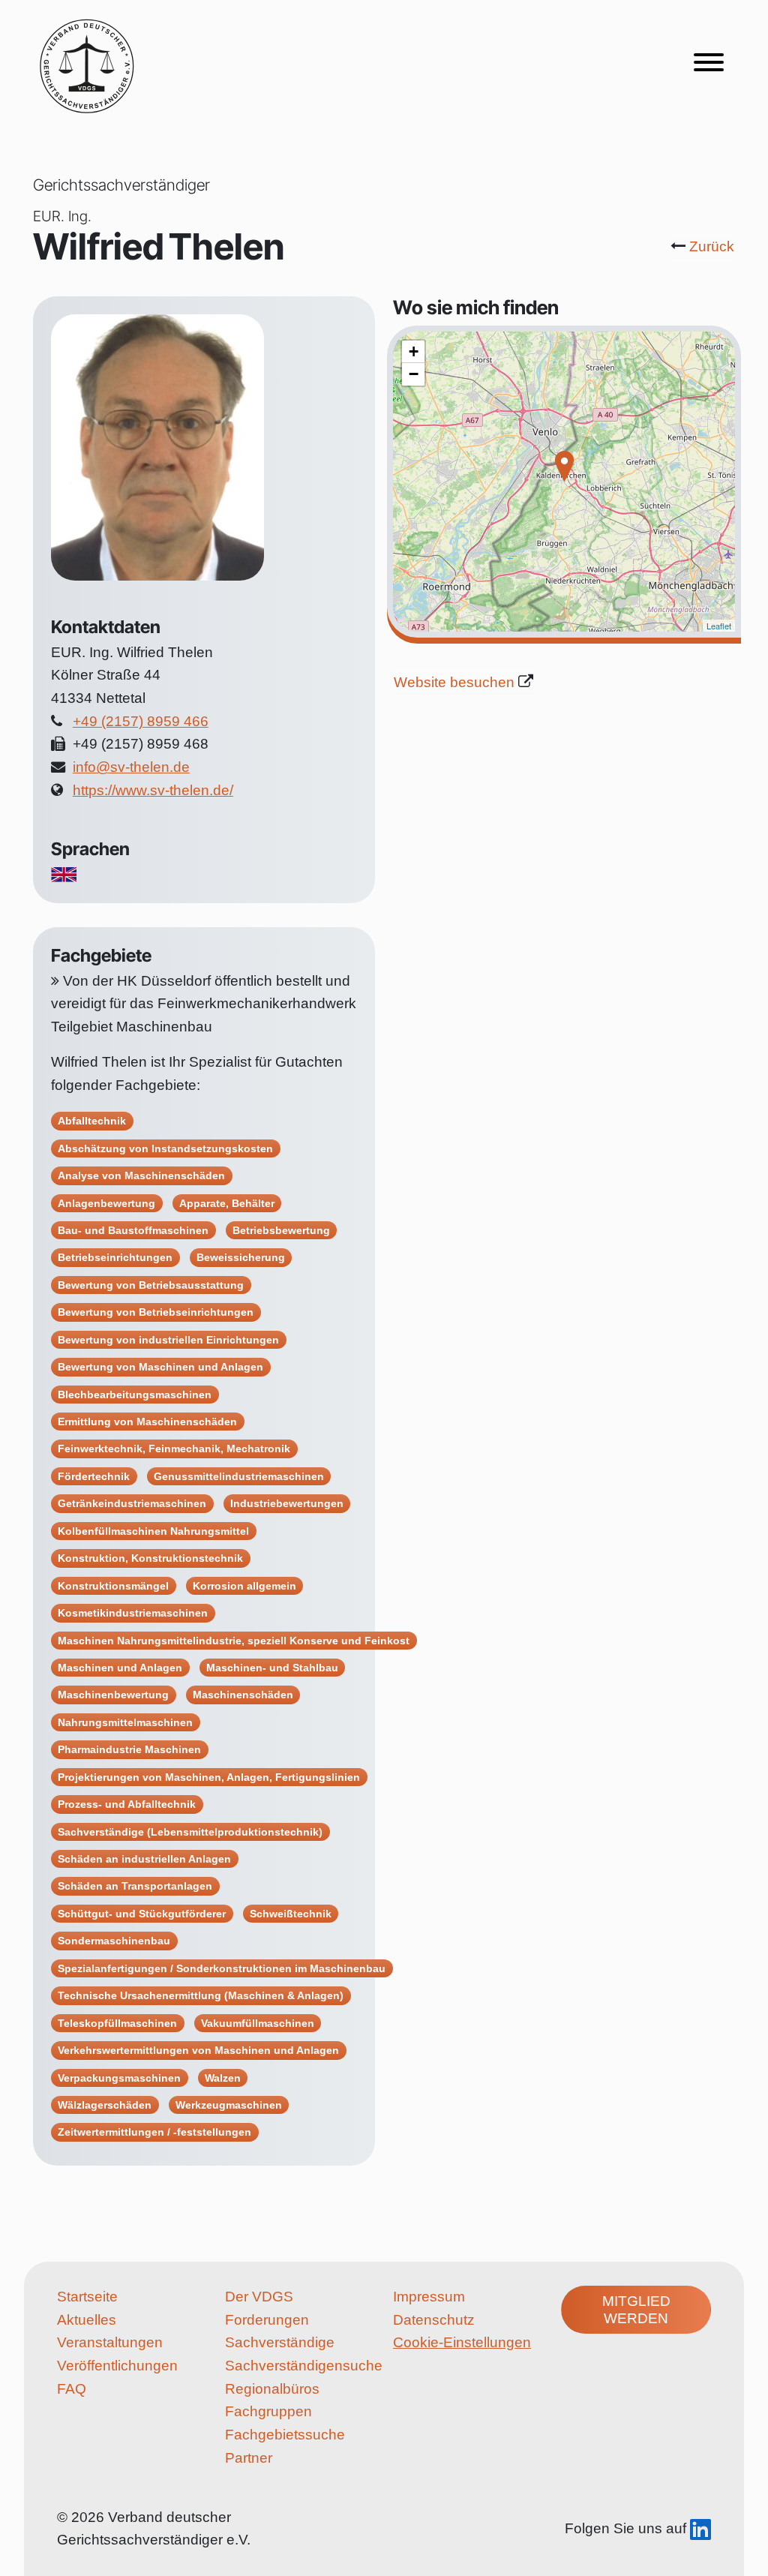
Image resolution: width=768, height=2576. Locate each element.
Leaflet (719, 626)
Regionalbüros (272, 2389)
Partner (249, 2458)
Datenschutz (434, 2320)
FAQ (72, 2389)
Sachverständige (280, 2342)
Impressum (429, 2297)
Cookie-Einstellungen (462, 2342)
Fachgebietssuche (285, 2435)
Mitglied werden (636, 2310)
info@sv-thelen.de (131, 767)
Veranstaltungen (110, 2342)
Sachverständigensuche (300, 2366)
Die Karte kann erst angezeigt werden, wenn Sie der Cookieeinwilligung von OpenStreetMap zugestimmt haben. (562, 482)
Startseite (87, 2297)
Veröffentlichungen (117, 2366)
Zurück (712, 246)
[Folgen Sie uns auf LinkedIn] (700, 2528)
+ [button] (414, 351)
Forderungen (267, 2320)
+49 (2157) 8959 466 (141, 721)
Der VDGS (259, 2297)
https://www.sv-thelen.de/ (153, 790)
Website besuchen (454, 682)
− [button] (414, 374)
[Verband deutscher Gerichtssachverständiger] (87, 65)
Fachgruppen (268, 2411)
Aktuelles (87, 2320)
